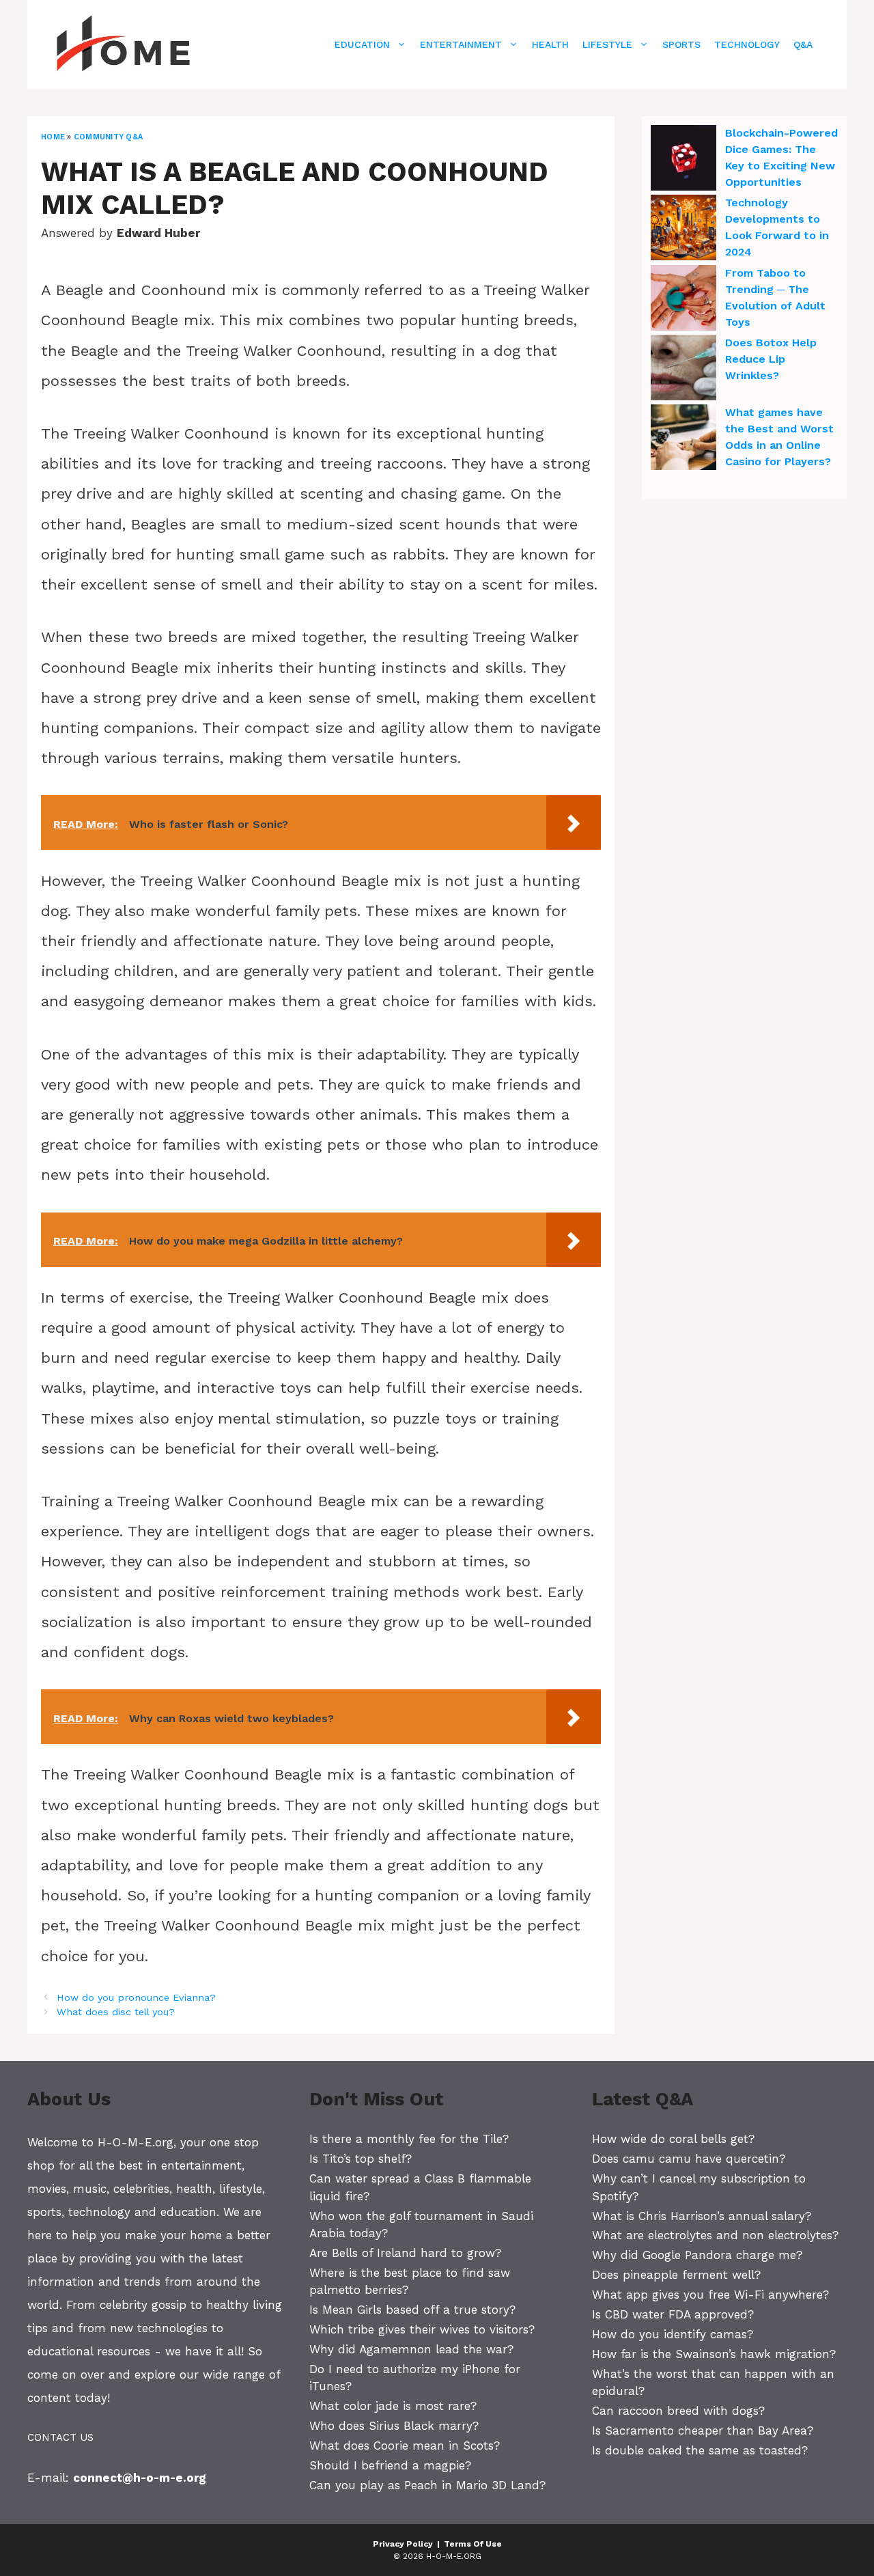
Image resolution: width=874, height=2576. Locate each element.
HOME (53, 137)
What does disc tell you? (116, 2012)
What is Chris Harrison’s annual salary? (702, 2216)
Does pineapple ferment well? (676, 2275)
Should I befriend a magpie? (390, 2465)
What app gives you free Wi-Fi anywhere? (710, 2295)
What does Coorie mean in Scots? (405, 2446)
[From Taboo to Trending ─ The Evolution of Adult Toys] (683, 300)
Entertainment (461, 44)
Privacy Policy (403, 2544)
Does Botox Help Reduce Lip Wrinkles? (771, 359)
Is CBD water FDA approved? (673, 2314)
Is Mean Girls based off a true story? (412, 2310)
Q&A (803, 44)
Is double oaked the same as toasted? (700, 2450)
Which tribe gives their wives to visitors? (422, 2329)
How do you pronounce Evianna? (136, 1998)
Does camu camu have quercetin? (689, 2159)
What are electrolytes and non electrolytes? (715, 2235)
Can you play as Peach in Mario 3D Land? (427, 2485)
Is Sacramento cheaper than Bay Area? (703, 2430)
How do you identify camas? (673, 2334)
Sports (681, 44)
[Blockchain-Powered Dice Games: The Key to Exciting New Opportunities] (683, 160)
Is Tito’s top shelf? (361, 2159)
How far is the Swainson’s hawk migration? (714, 2354)
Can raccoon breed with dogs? (678, 2411)
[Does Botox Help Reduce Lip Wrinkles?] (683, 370)
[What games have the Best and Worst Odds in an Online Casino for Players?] (683, 439)
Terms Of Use (473, 2544)
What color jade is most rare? (393, 2406)
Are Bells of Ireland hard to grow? (405, 2253)
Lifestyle (607, 44)
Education (362, 44)
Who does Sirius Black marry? (394, 2426)
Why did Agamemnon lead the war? (411, 2349)
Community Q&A (108, 137)
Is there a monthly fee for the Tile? (409, 2139)
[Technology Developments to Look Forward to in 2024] (683, 230)
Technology (747, 44)
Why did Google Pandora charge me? (697, 2255)
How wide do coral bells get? (673, 2139)
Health (550, 44)
